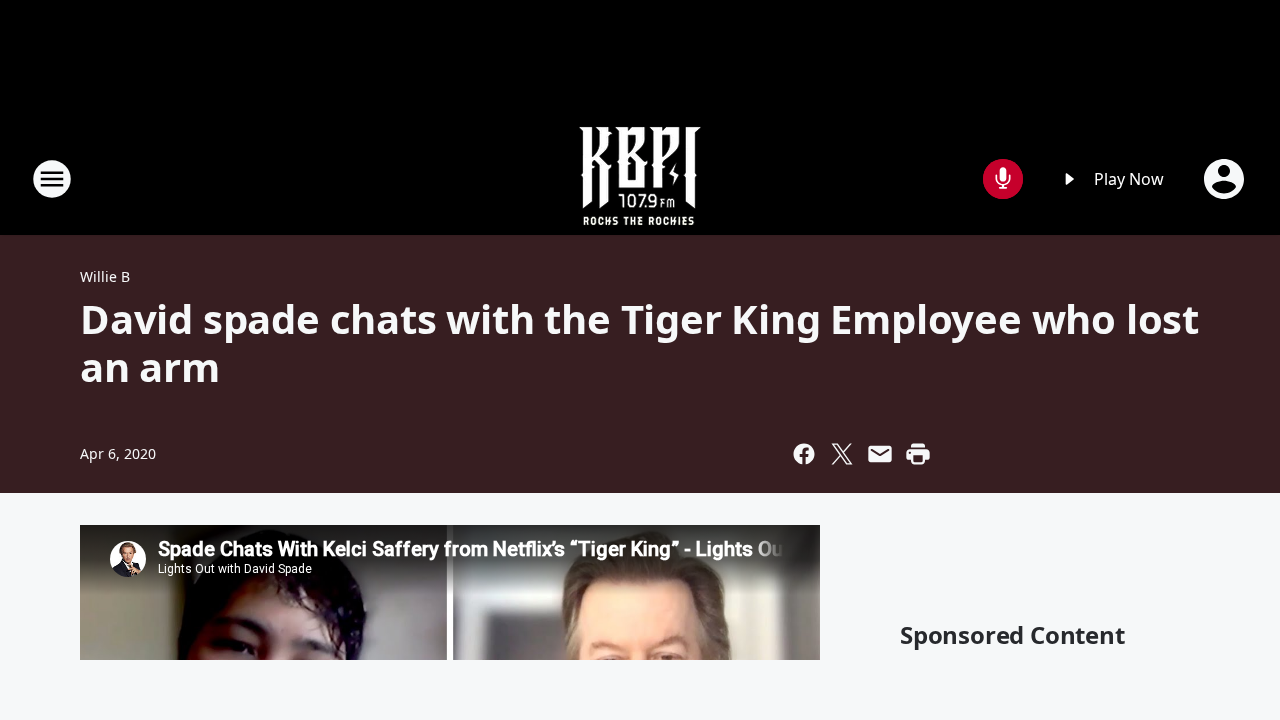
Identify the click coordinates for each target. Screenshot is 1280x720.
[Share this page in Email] (880, 454)
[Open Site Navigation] (52, 179)
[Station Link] (640, 178)
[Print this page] (918, 454)
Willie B (105, 276)
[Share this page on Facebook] (804, 454)
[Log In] (1226, 179)
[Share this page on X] (842, 454)
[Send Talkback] (1003, 179)
